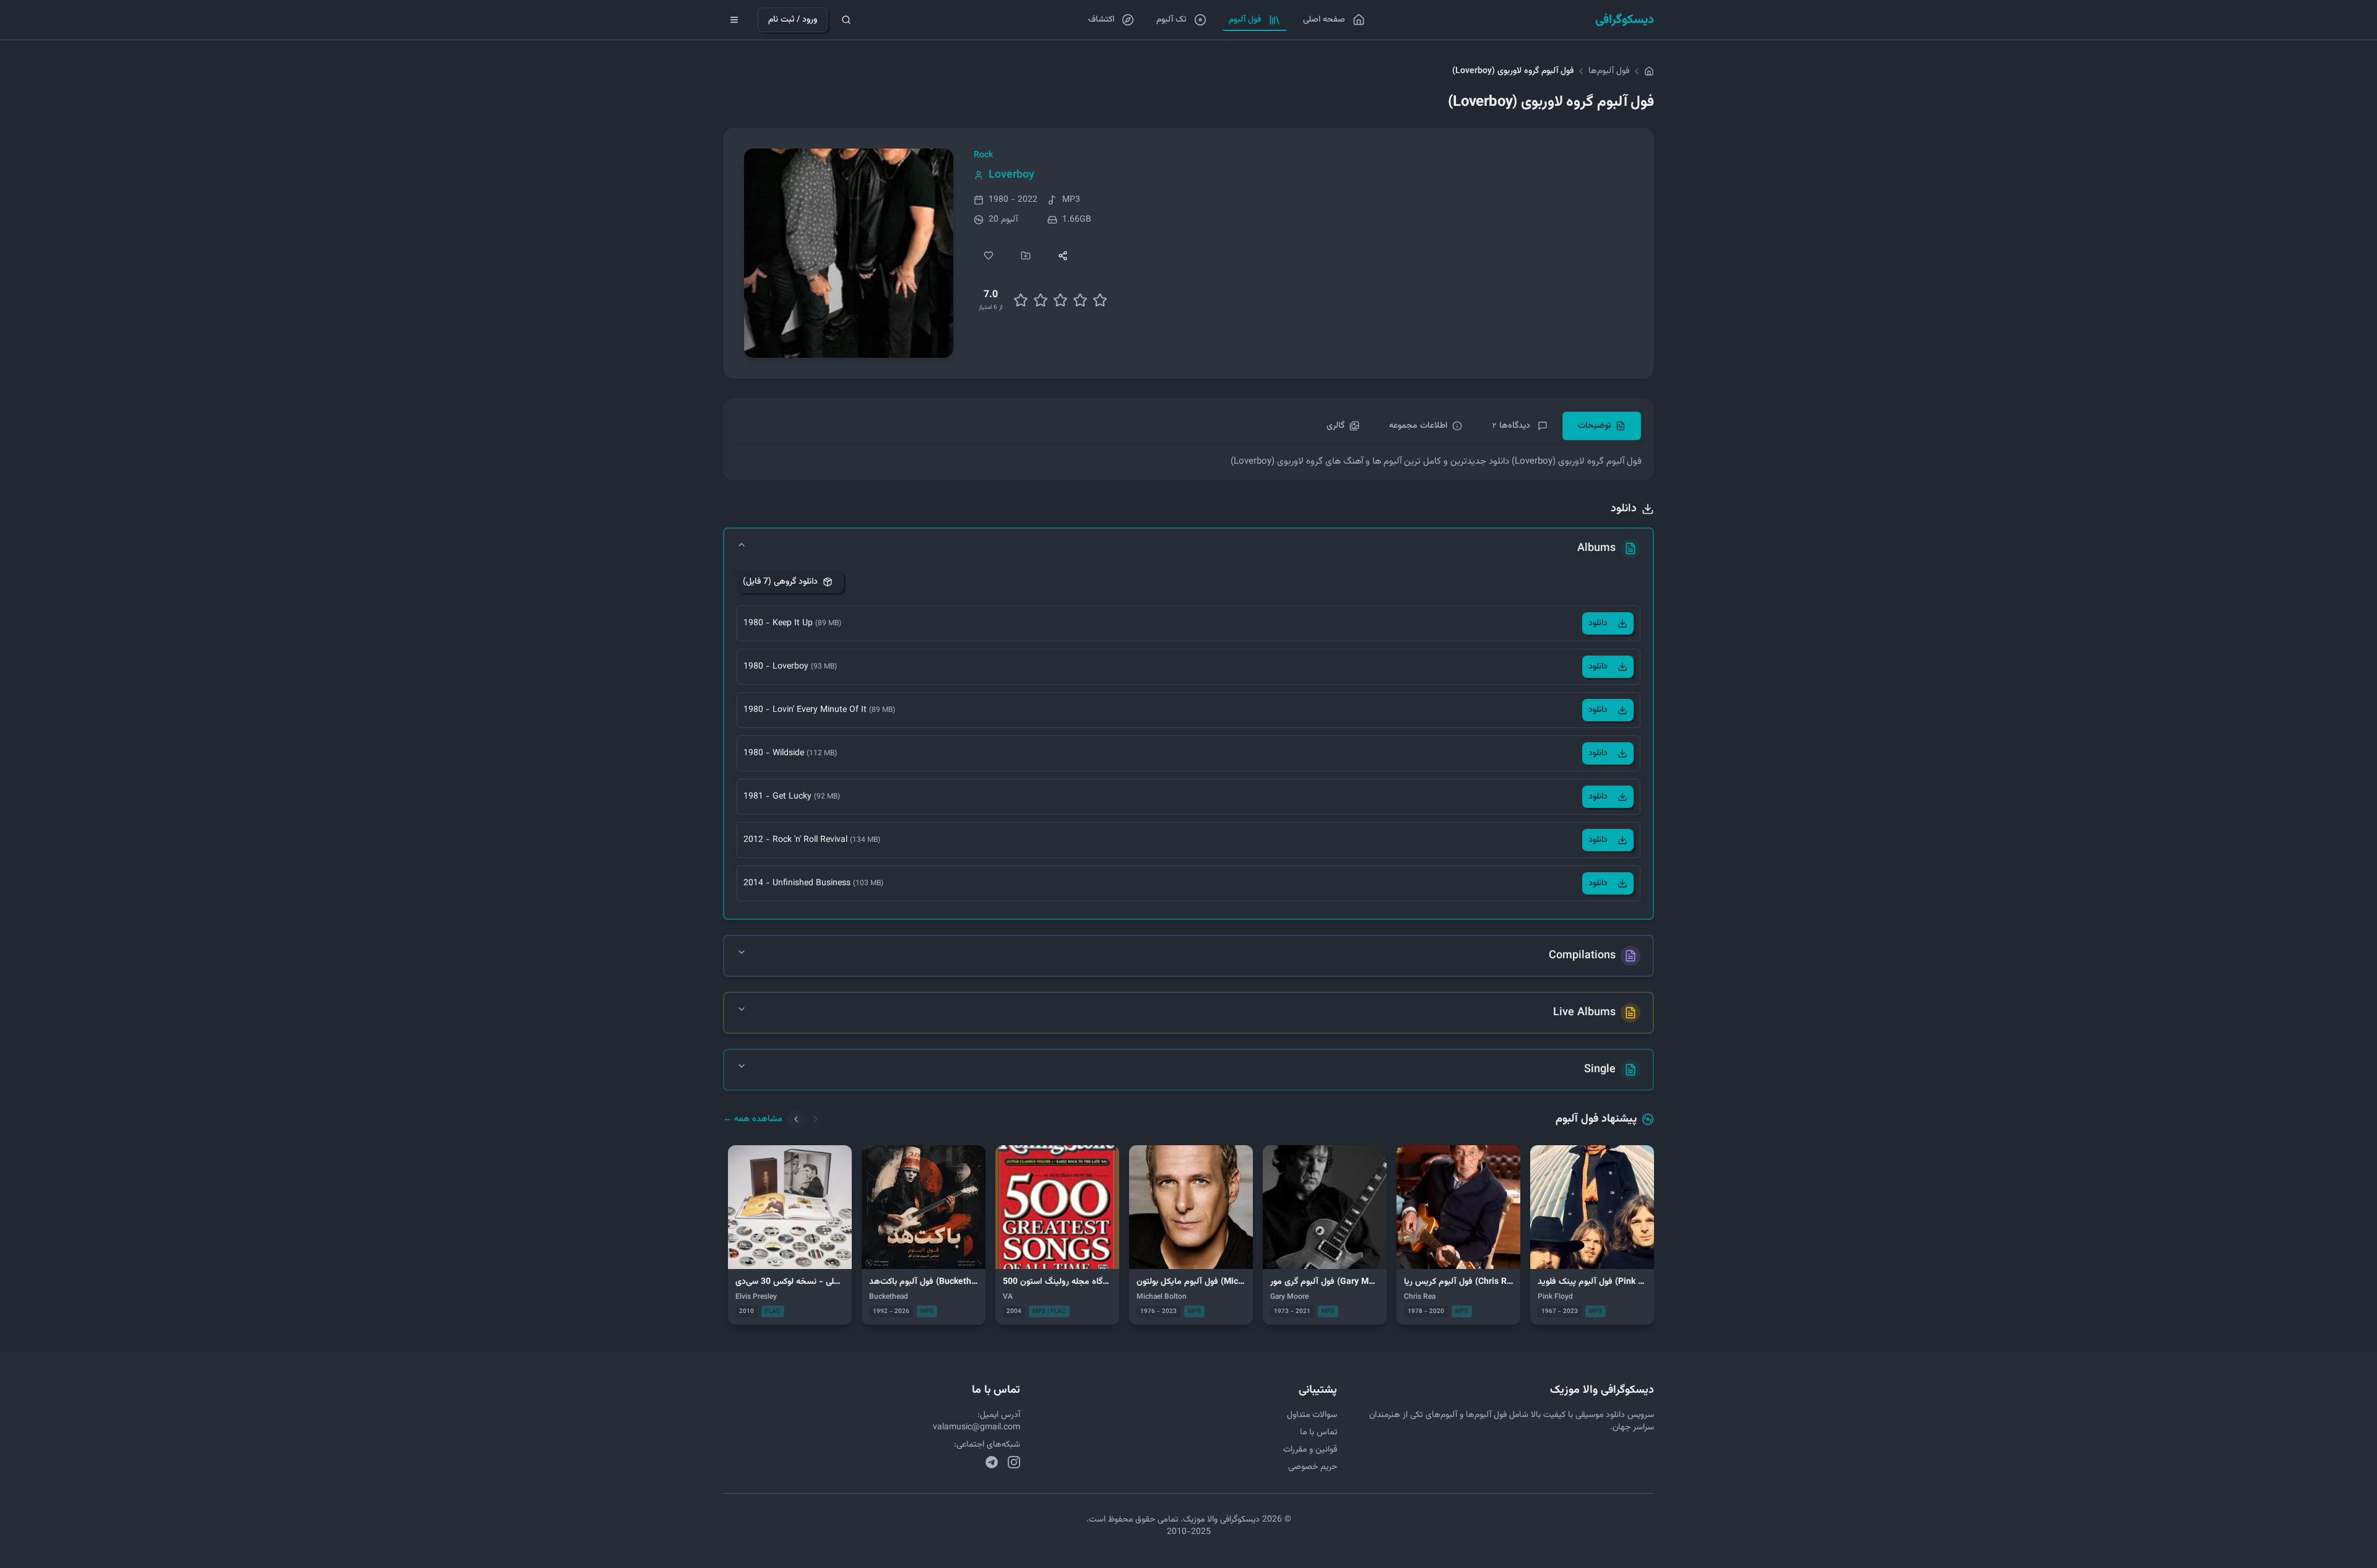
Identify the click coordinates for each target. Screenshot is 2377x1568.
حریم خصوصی (1313, 1467)
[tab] (1602, 426)
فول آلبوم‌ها (1609, 71)
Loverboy (1011, 175)
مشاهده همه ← (753, 1119)
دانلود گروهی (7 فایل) (780, 582)
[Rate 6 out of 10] (1060, 300)
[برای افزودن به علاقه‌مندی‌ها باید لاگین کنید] (989, 256)
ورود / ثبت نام (793, 20)
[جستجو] (846, 20)
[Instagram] (1014, 1462)
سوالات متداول (1312, 1415)
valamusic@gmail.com (976, 1427)
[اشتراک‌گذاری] (1063, 256)
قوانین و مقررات (1310, 1450)
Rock (983, 155)
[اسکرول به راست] (816, 1119)
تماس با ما (1318, 1432)
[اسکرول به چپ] (796, 1119)
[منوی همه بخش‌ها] (734, 20)
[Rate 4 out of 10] (1041, 300)
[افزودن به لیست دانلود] (1026, 256)
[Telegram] (992, 1462)
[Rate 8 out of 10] (1080, 300)
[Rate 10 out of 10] (1100, 300)
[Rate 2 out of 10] (1021, 300)
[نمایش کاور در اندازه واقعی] (849, 253)
